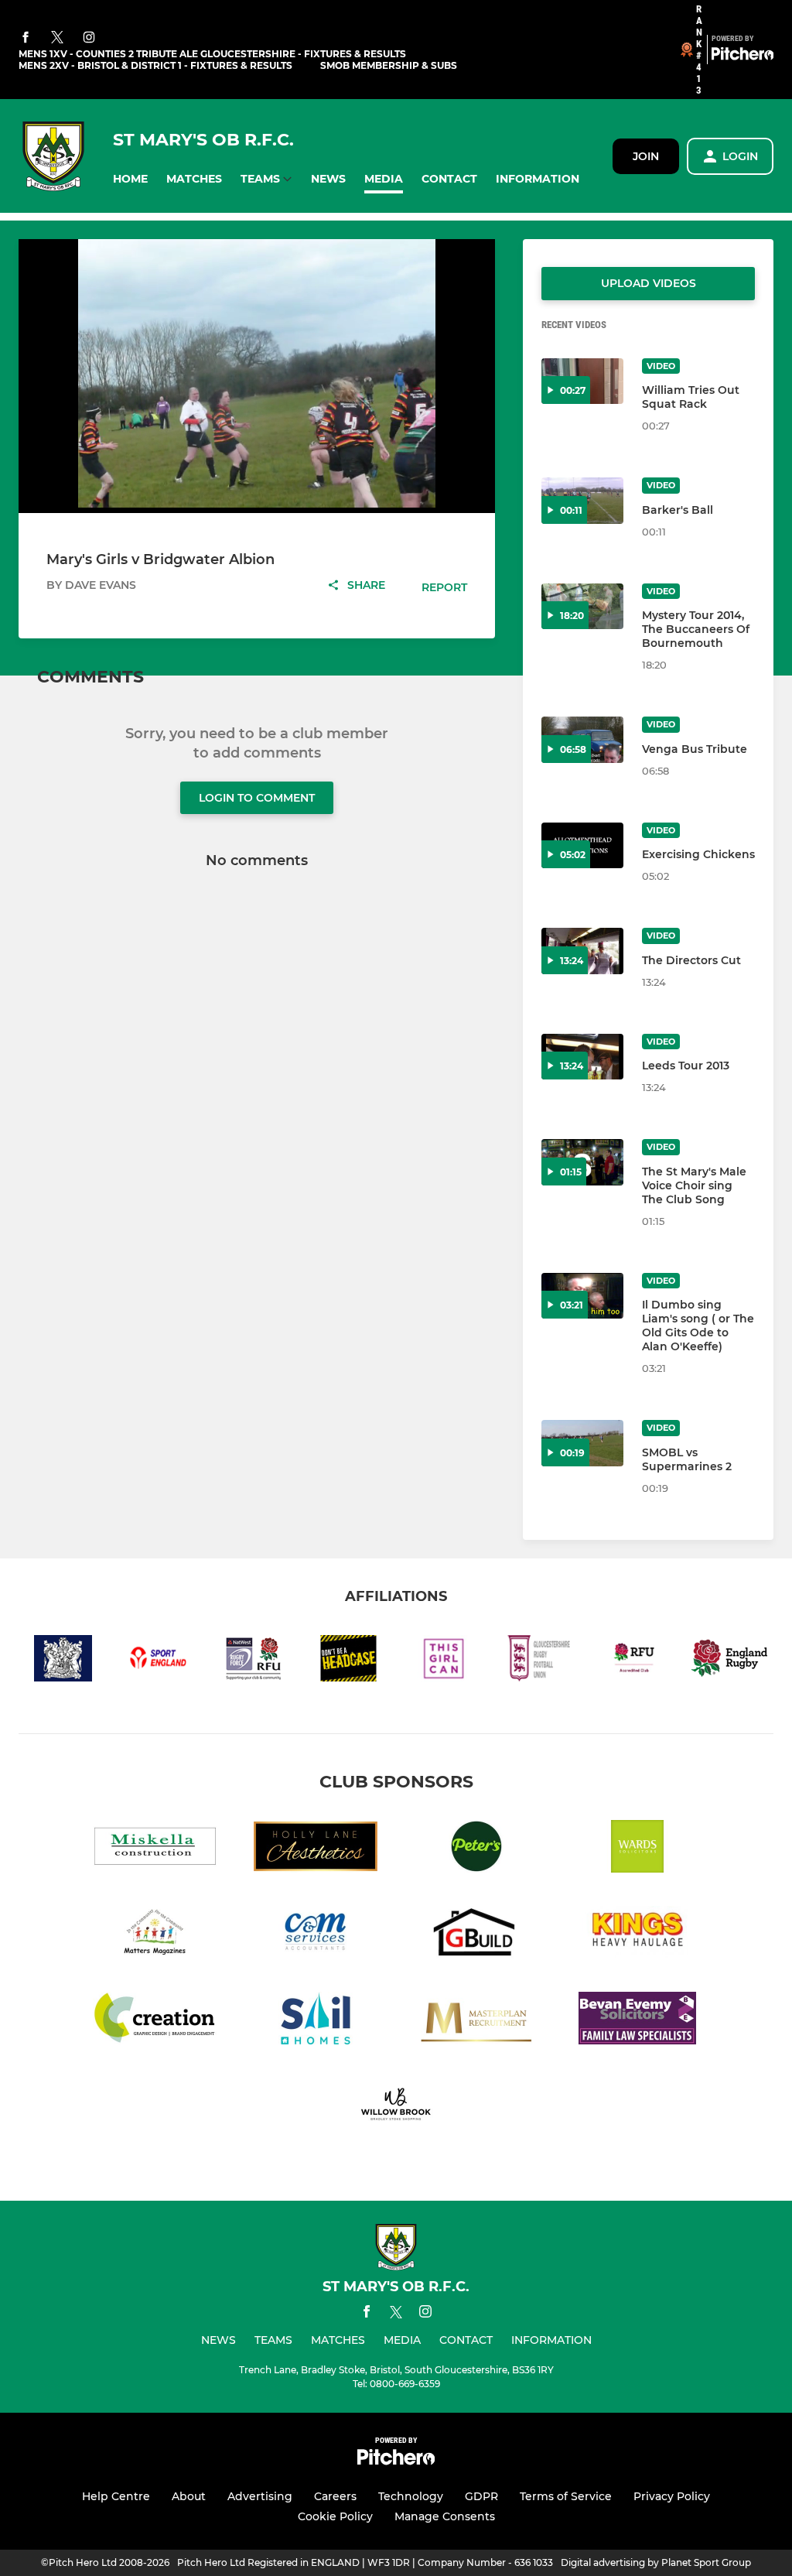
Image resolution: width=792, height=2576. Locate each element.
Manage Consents (445, 2516)
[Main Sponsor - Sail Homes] (316, 2021)
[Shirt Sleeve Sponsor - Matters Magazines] (155, 1935)
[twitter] (57, 38)
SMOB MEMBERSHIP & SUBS (389, 65)
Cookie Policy (335, 2516)
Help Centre (116, 2496)
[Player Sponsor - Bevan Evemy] (637, 2021)
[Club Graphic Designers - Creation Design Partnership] (155, 2021)
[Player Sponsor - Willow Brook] (396, 2107)
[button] (130, 179)
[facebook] (26, 38)
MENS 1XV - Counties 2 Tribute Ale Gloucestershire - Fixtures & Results (212, 54)
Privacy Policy (672, 2496)
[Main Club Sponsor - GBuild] (476, 1935)
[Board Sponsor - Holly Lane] (316, 1849)
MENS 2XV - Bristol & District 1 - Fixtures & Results (155, 65)
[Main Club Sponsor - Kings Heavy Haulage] (637, 1935)
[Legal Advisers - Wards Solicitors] (637, 1849)
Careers (335, 2496)
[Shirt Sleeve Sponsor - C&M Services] (316, 1935)
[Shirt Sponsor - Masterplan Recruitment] (476, 2021)
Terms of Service (566, 2496)
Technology (411, 2496)
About (189, 2496)
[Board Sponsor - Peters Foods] (476, 1849)
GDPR (481, 2496)
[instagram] (89, 38)
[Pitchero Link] (742, 56)
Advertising (260, 2496)
